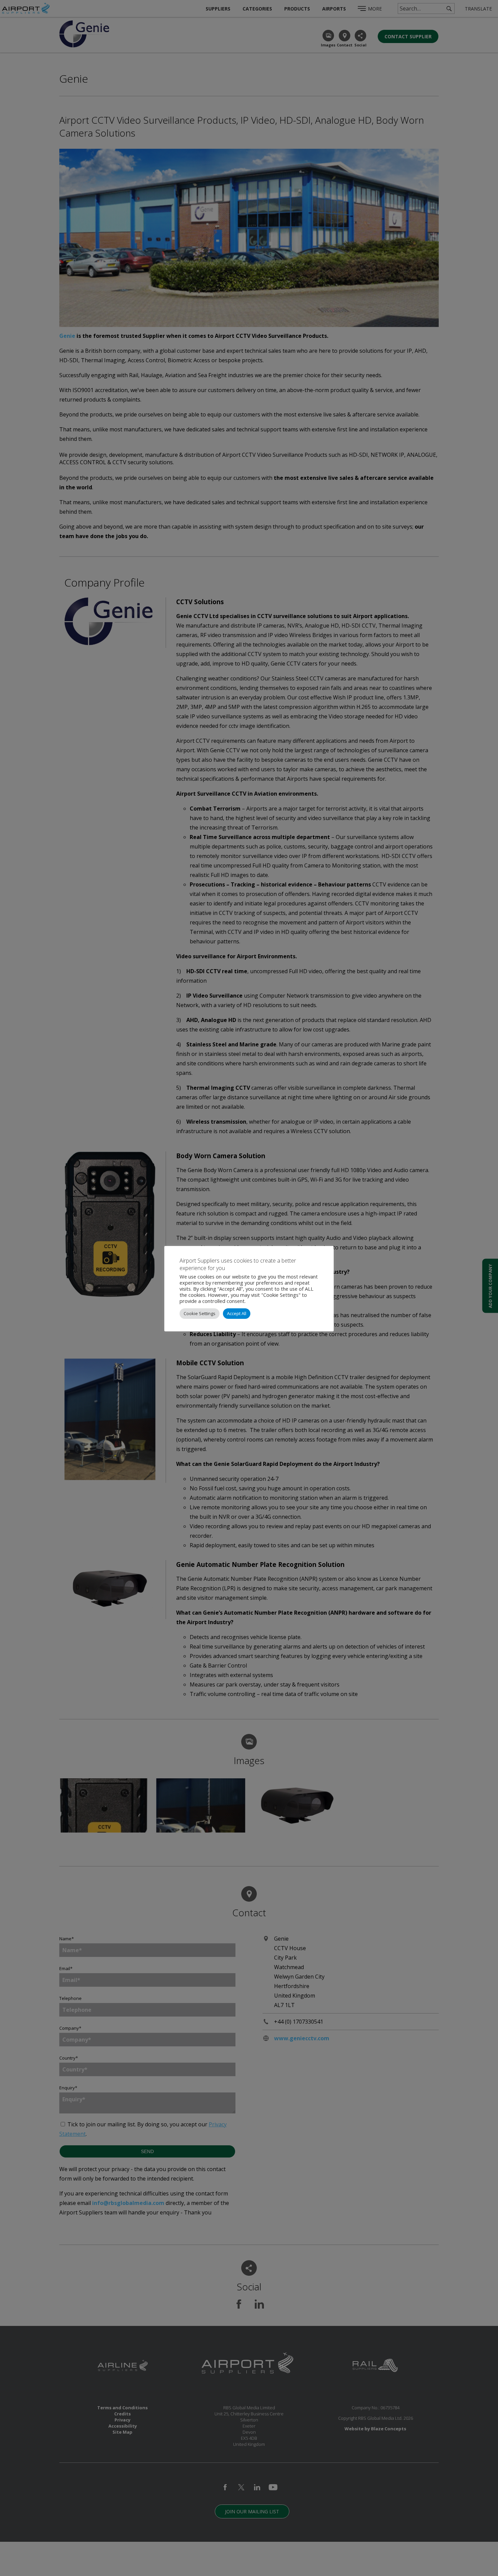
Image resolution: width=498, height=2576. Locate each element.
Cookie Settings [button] (200, 1313)
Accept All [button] (237, 1313)
